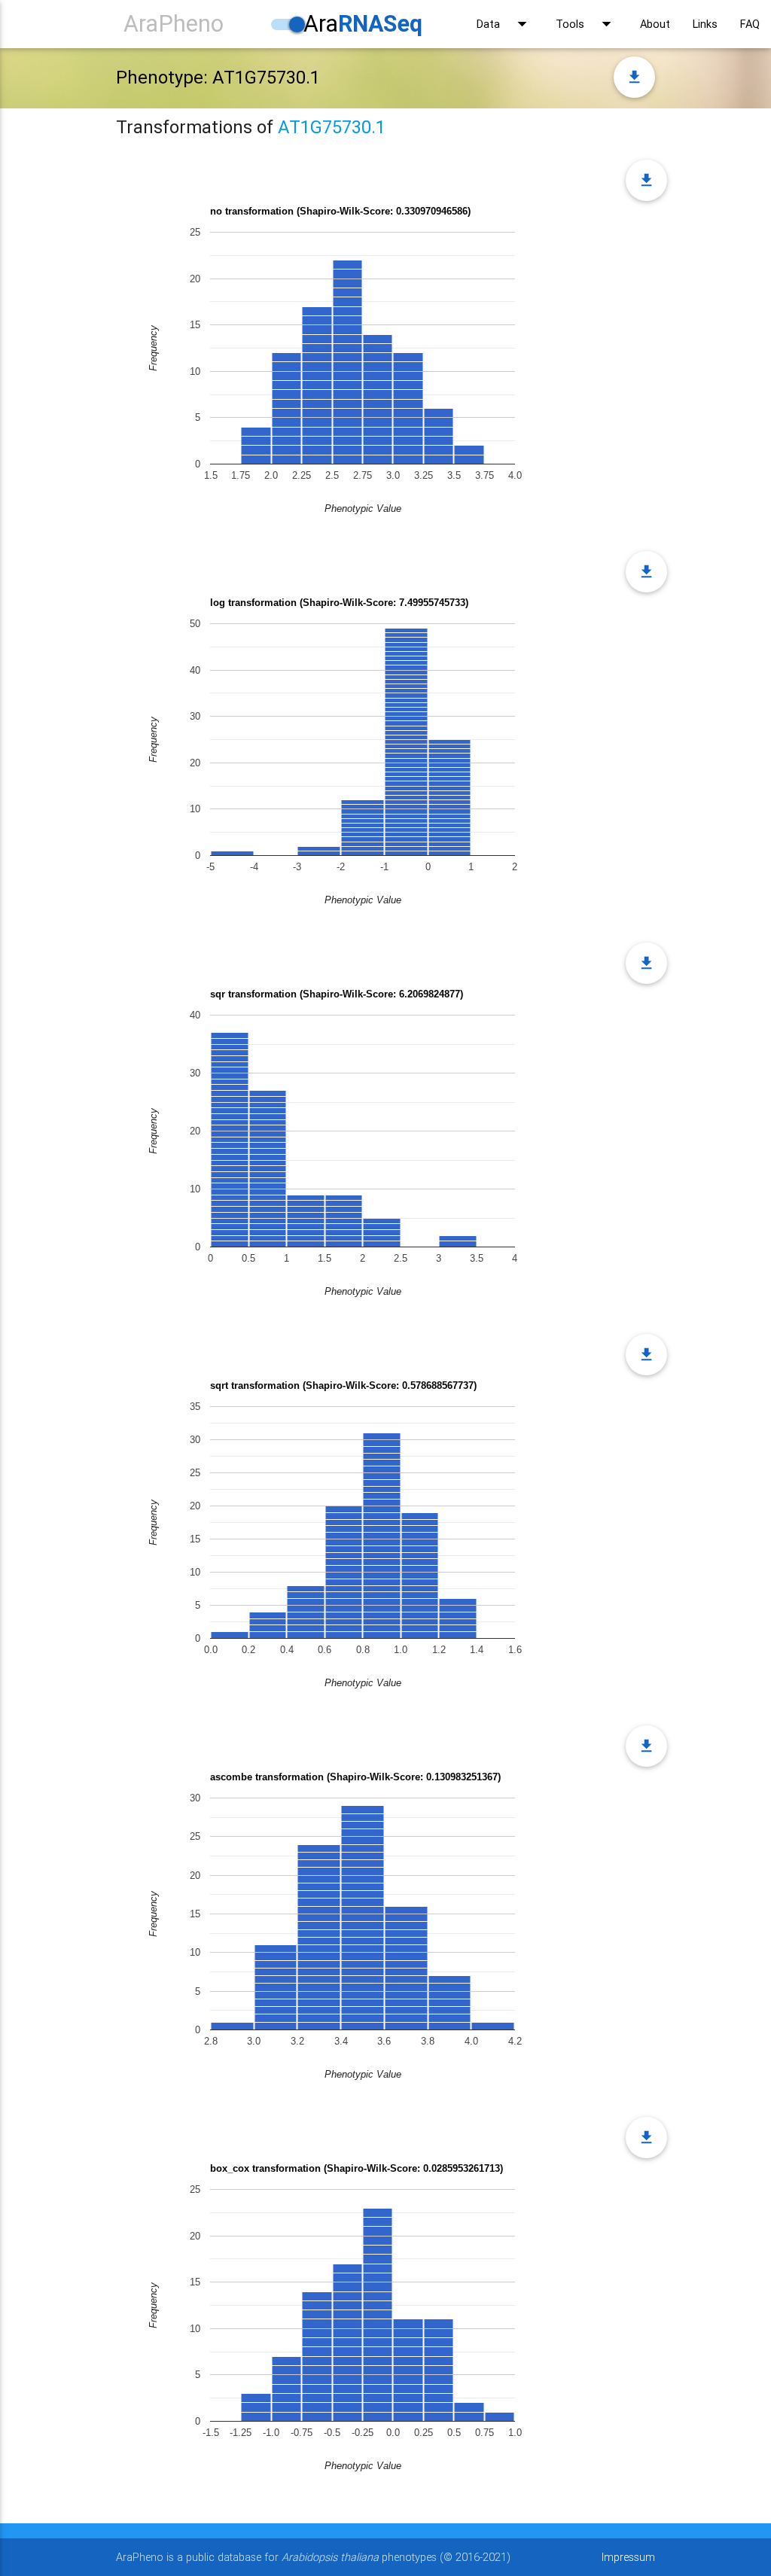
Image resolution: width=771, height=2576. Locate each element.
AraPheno (174, 24)
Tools (587, 24)
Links (705, 24)
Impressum (628, 2557)
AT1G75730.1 (332, 127)
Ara (363, 24)
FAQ (750, 24)
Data (505, 24)
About (655, 24)
